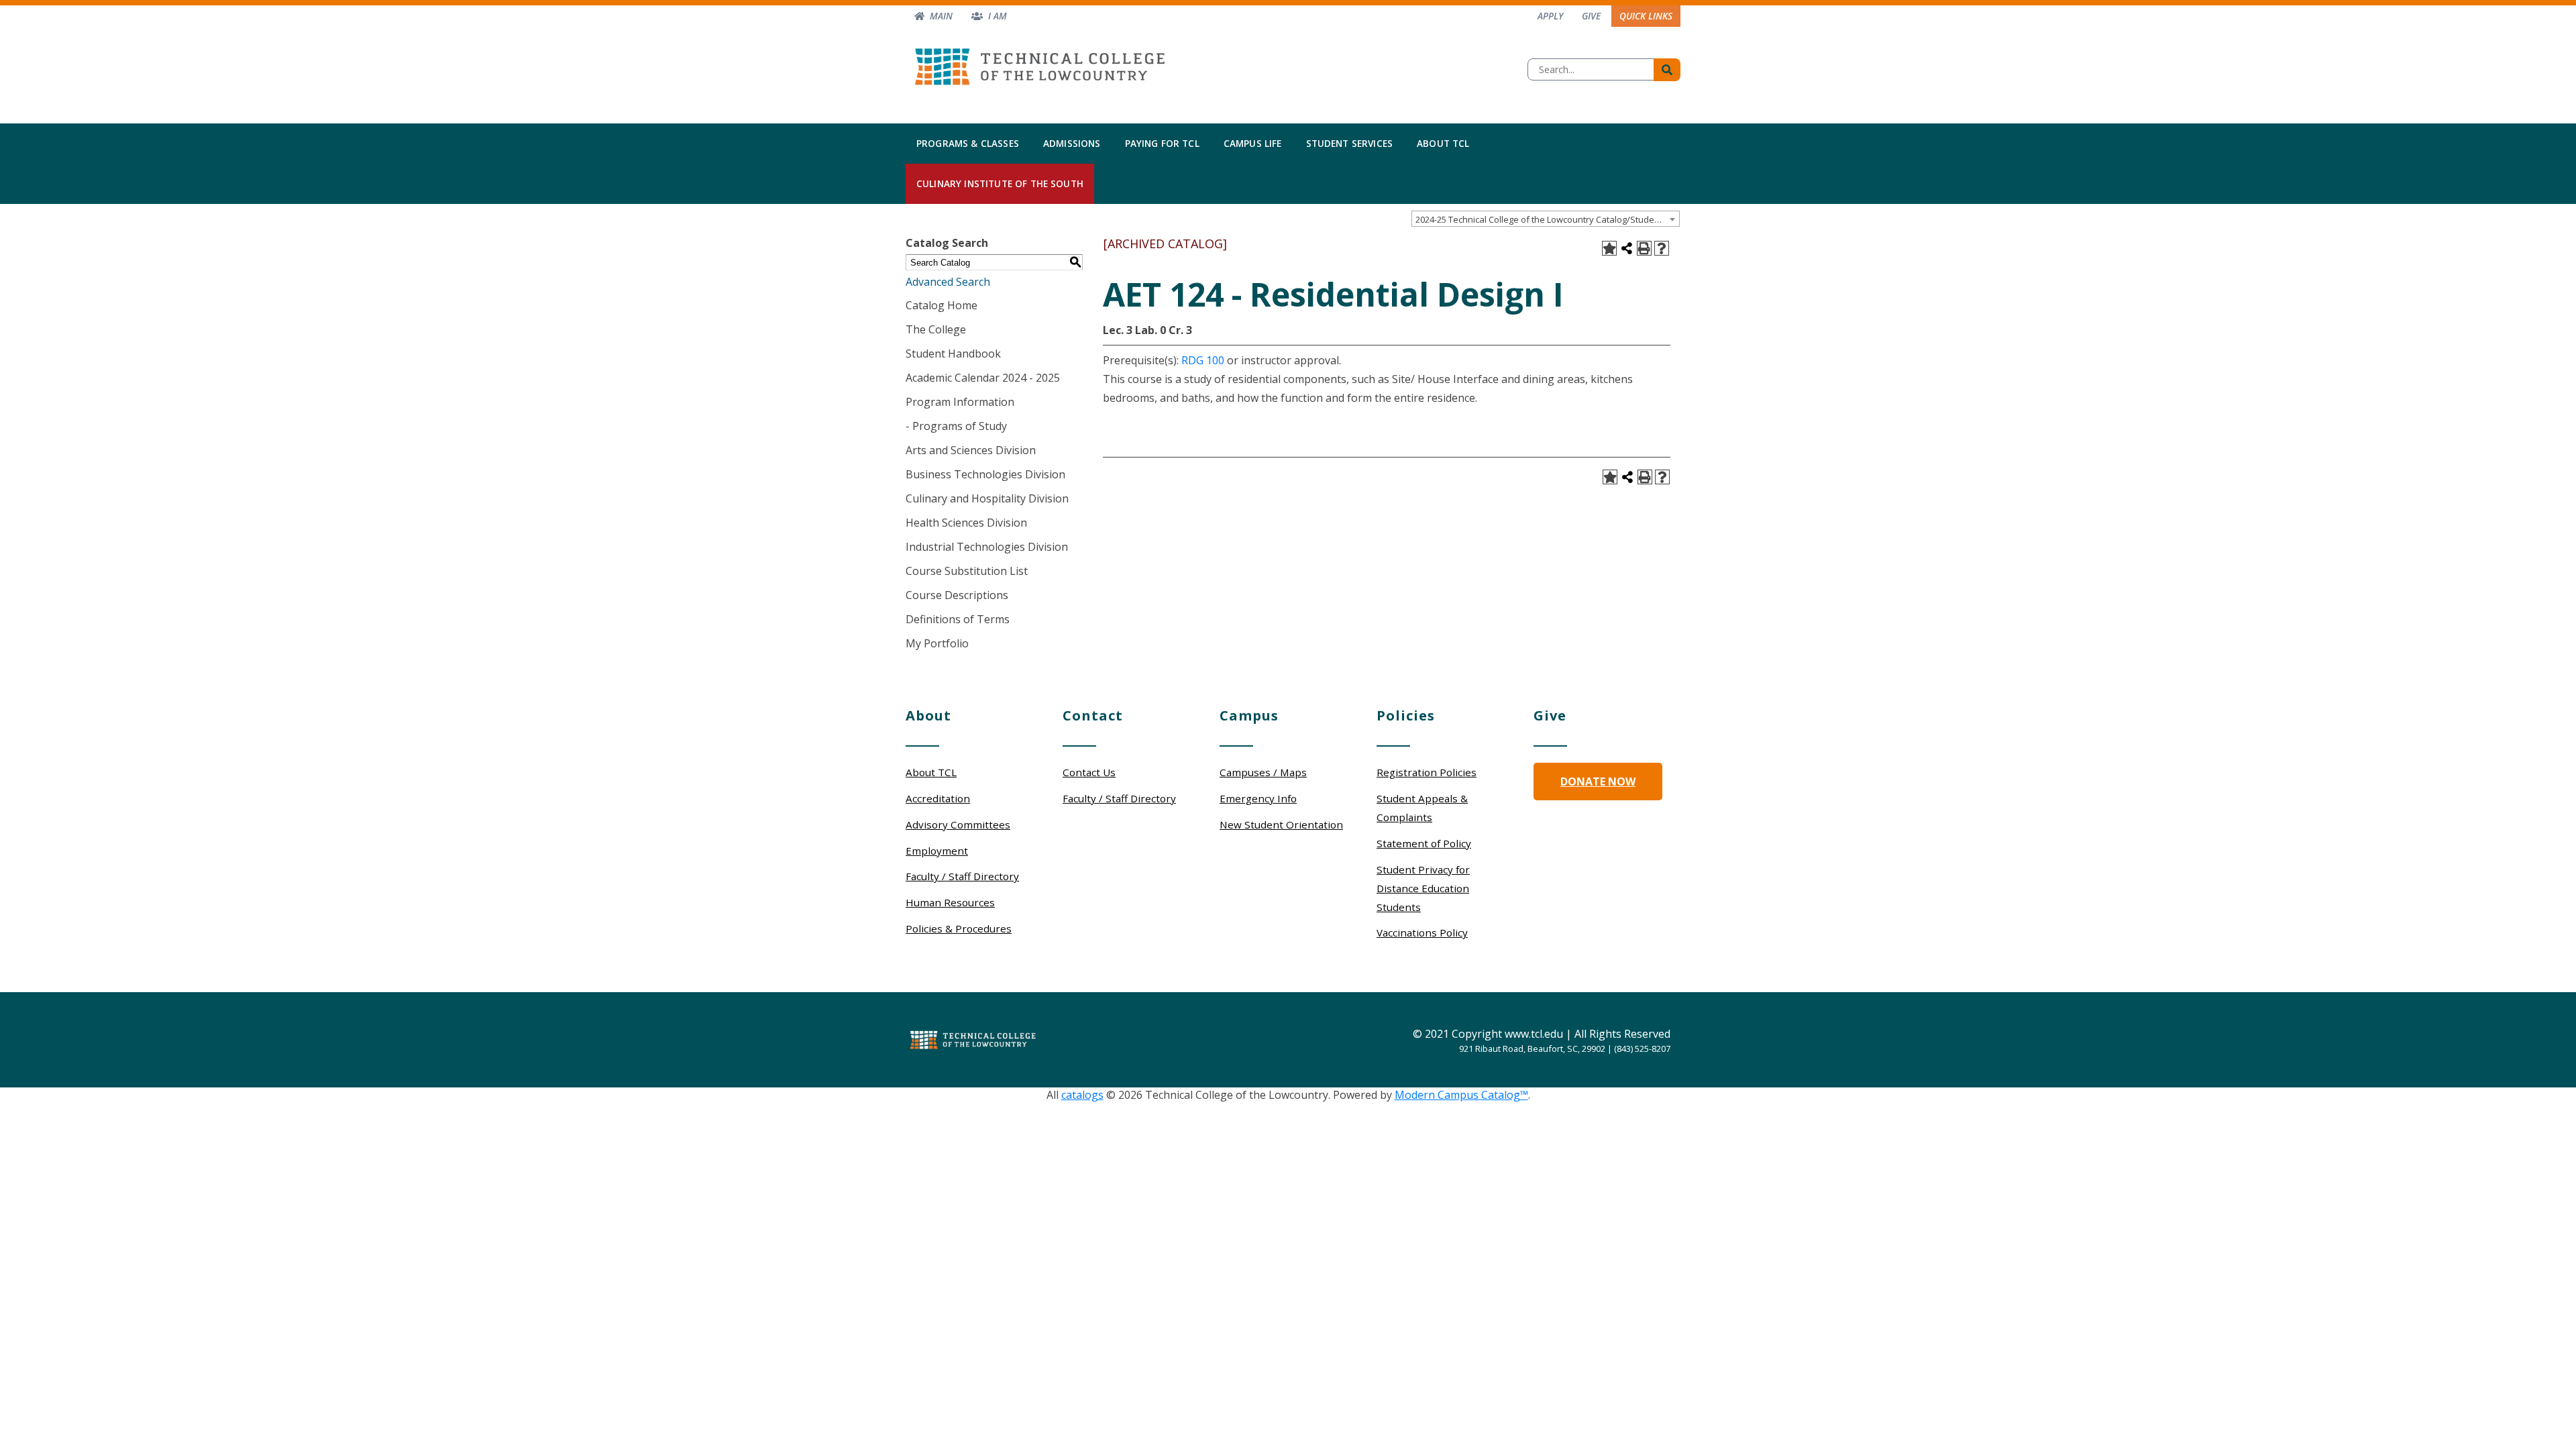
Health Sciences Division (966, 523)
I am (998, 16)
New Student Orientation (1281, 824)
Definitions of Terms (958, 619)
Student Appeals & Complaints (1422, 808)
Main (941, 16)
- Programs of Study (956, 426)
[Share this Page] (1627, 248)
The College (936, 329)
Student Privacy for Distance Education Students (1423, 888)
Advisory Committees (958, 824)
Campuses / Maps (1263, 772)
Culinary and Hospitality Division (987, 498)
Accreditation (938, 798)
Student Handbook (953, 354)
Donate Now (1598, 782)
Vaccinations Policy (1422, 932)
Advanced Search (948, 282)
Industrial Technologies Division (987, 547)
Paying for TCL (1162, 143)
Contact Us (1089, 772)
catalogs (1082, 1095)
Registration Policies (1427, 772)
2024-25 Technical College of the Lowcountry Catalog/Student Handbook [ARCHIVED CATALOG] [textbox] (1547, 219)
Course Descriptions (957, 595)
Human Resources (950, 902)
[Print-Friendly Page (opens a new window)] (1644, 248)
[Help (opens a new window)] (1662, 248)
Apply (1550, 16)
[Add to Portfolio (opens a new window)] (1609, 248)
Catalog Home (942, 305)
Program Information (960, 402)
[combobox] (1546, 219)
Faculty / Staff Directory (962, 876)
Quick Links (1646, 16)
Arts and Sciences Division (971, 450)
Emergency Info (1258, 798)
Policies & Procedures (959, 928)
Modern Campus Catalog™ (1461, 1095)
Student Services (1350, 143)
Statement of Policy (1424, 843)
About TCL (1443, 143)
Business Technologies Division (985, 474)
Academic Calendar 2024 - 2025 (983, 378)
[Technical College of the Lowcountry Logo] (1040, 63)
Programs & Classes (968, 143)
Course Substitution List (967, 571)
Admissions (1072, 143)
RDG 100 (1203, 360)
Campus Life (1253, 143)
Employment (937, 851)
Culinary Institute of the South (1000, 183)
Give (1591, 16)
